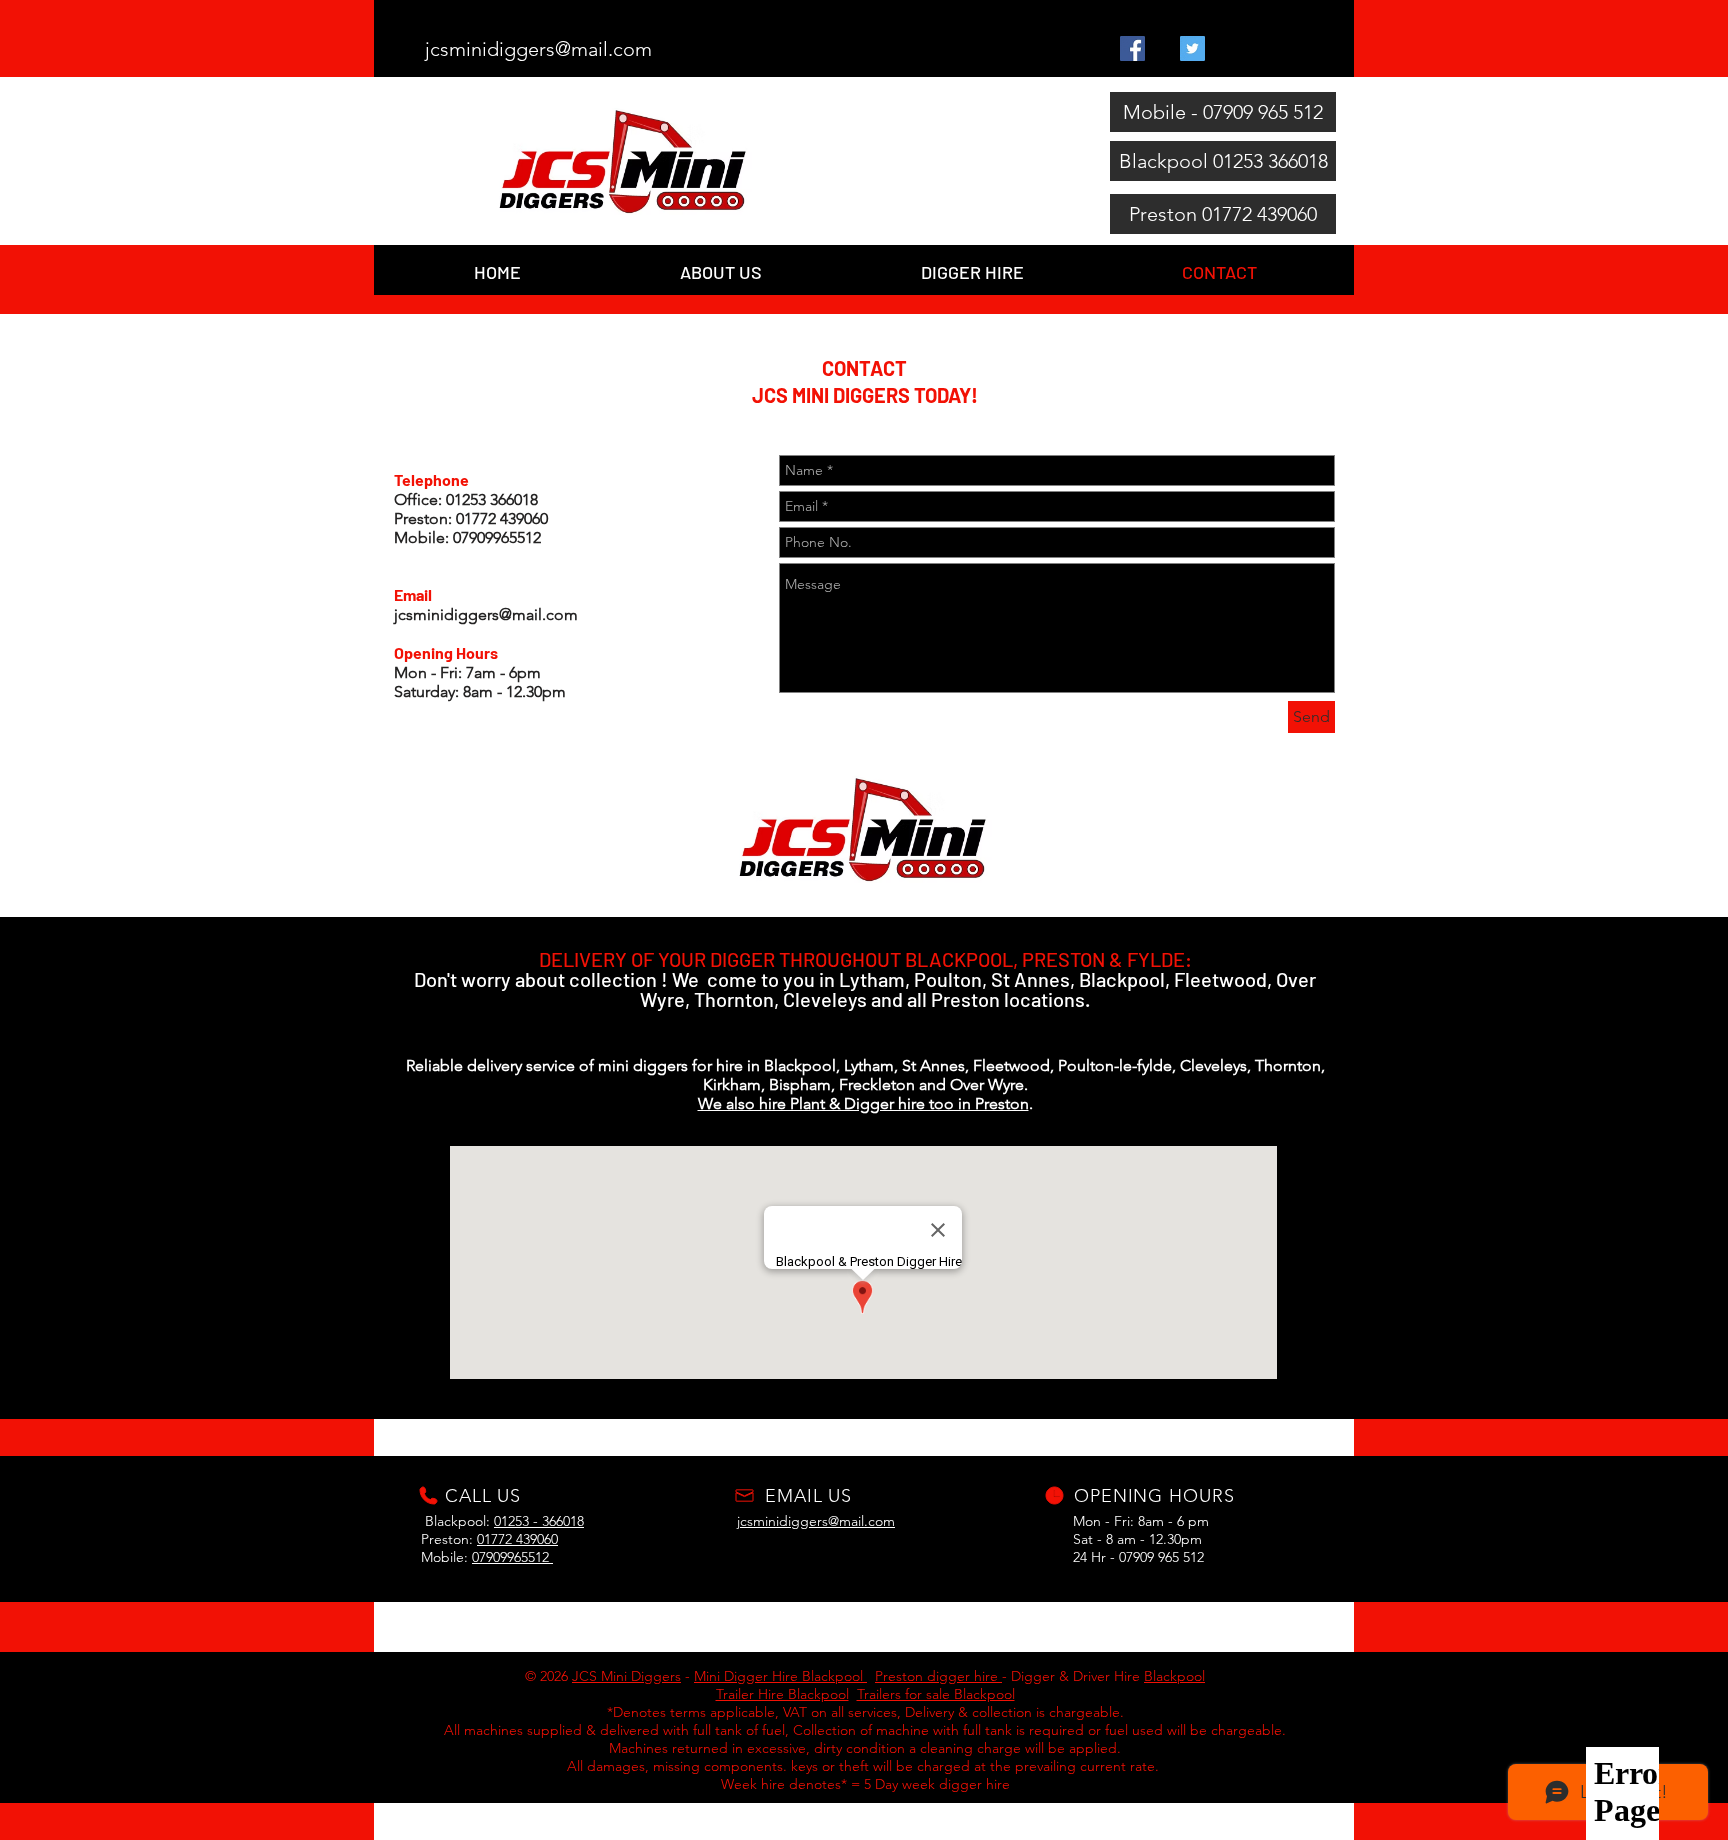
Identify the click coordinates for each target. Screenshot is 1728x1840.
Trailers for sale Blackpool (936, 1694)
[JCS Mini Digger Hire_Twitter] (1192, 48)
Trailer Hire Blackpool (782, 1694)
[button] (972, 270)
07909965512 (512, 1557)
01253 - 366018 (539, 1521)
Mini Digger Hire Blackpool (780, 1676)
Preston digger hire (938, 1676)
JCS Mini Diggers (626, 1676)
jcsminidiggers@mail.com (486, 614)
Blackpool (1174, 1676)
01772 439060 (517, 1539)
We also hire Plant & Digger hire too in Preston (863, 1103)
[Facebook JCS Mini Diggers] (1132, 48)
